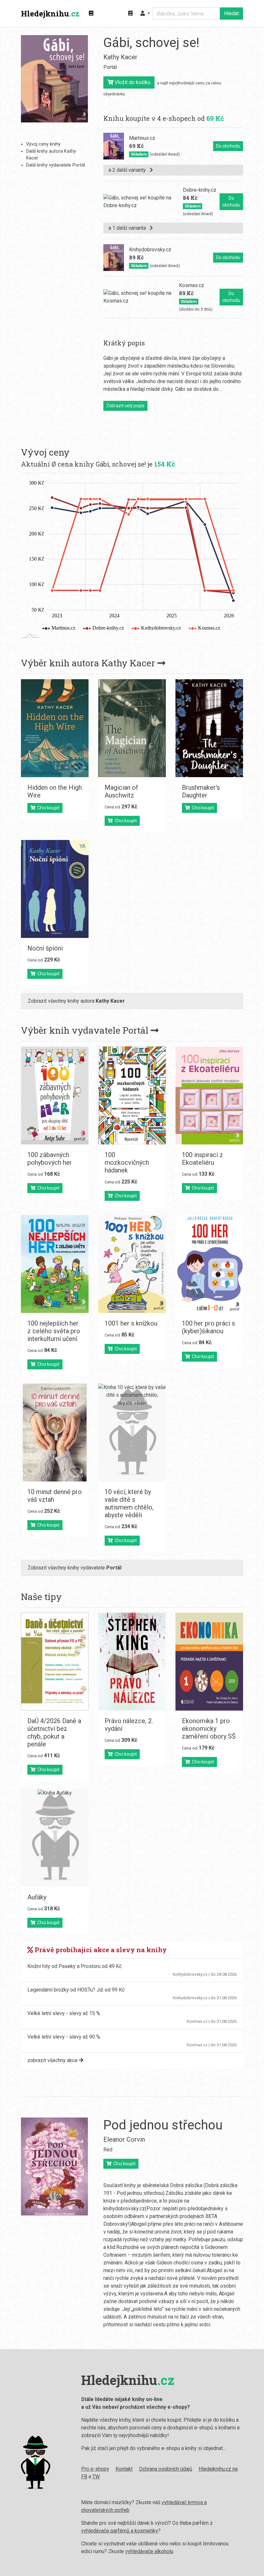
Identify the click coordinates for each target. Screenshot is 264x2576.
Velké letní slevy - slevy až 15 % (64, 2013)
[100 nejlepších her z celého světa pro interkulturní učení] (55, 1264)
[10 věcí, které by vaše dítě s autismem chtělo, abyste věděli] (132, 1433)
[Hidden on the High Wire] (55, 728)
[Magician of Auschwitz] (132, 728)
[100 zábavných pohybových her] (55, 1095)
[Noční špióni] (55, 889)
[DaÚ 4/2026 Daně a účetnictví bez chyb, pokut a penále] (55, 1662)
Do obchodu (228, 146)
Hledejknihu (50, 14)
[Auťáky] (55, 1838)
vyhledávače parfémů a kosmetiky (120, 2531)
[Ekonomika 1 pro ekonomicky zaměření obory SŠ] (209, 1662)
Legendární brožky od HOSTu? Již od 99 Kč (76, 1990)
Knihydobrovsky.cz (190, 1974)
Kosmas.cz (197, 2021)
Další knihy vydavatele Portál (56, 165)
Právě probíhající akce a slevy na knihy (100, 1950)
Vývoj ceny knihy (43, 144)
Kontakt (124, 2469)
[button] (145, 14)
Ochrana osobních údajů (166, 2469)
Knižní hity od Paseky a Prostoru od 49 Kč (75, 1966)
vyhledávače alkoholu (149, 2551)
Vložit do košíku (132, 82)
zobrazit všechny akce (53, 2060)
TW (96, 2477)
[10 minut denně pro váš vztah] (55, 1433)
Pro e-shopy (95, 2469)
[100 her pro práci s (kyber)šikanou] (209, 1264)
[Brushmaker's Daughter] (209, 728)
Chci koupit (47, 808)
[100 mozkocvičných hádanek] (132, 1095)
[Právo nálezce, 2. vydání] (132, 1662)
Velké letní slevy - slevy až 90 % (64, 2037)
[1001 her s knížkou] (132, 1264)
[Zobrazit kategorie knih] (91, 14)
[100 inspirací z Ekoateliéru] (209, 1095)
